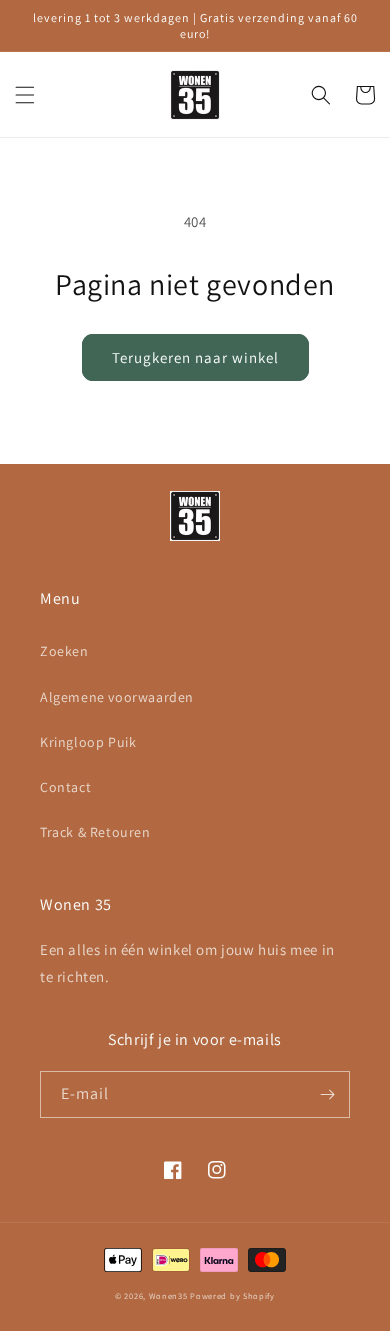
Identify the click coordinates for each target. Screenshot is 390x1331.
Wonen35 (168, 1295)
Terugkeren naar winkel (195, 357)
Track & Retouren (95, 832)
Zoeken (64, 651)
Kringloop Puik (88, 742)
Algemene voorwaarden (117, 697)
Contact (65, 787)
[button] (25, 95)
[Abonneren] (327, 1094)
